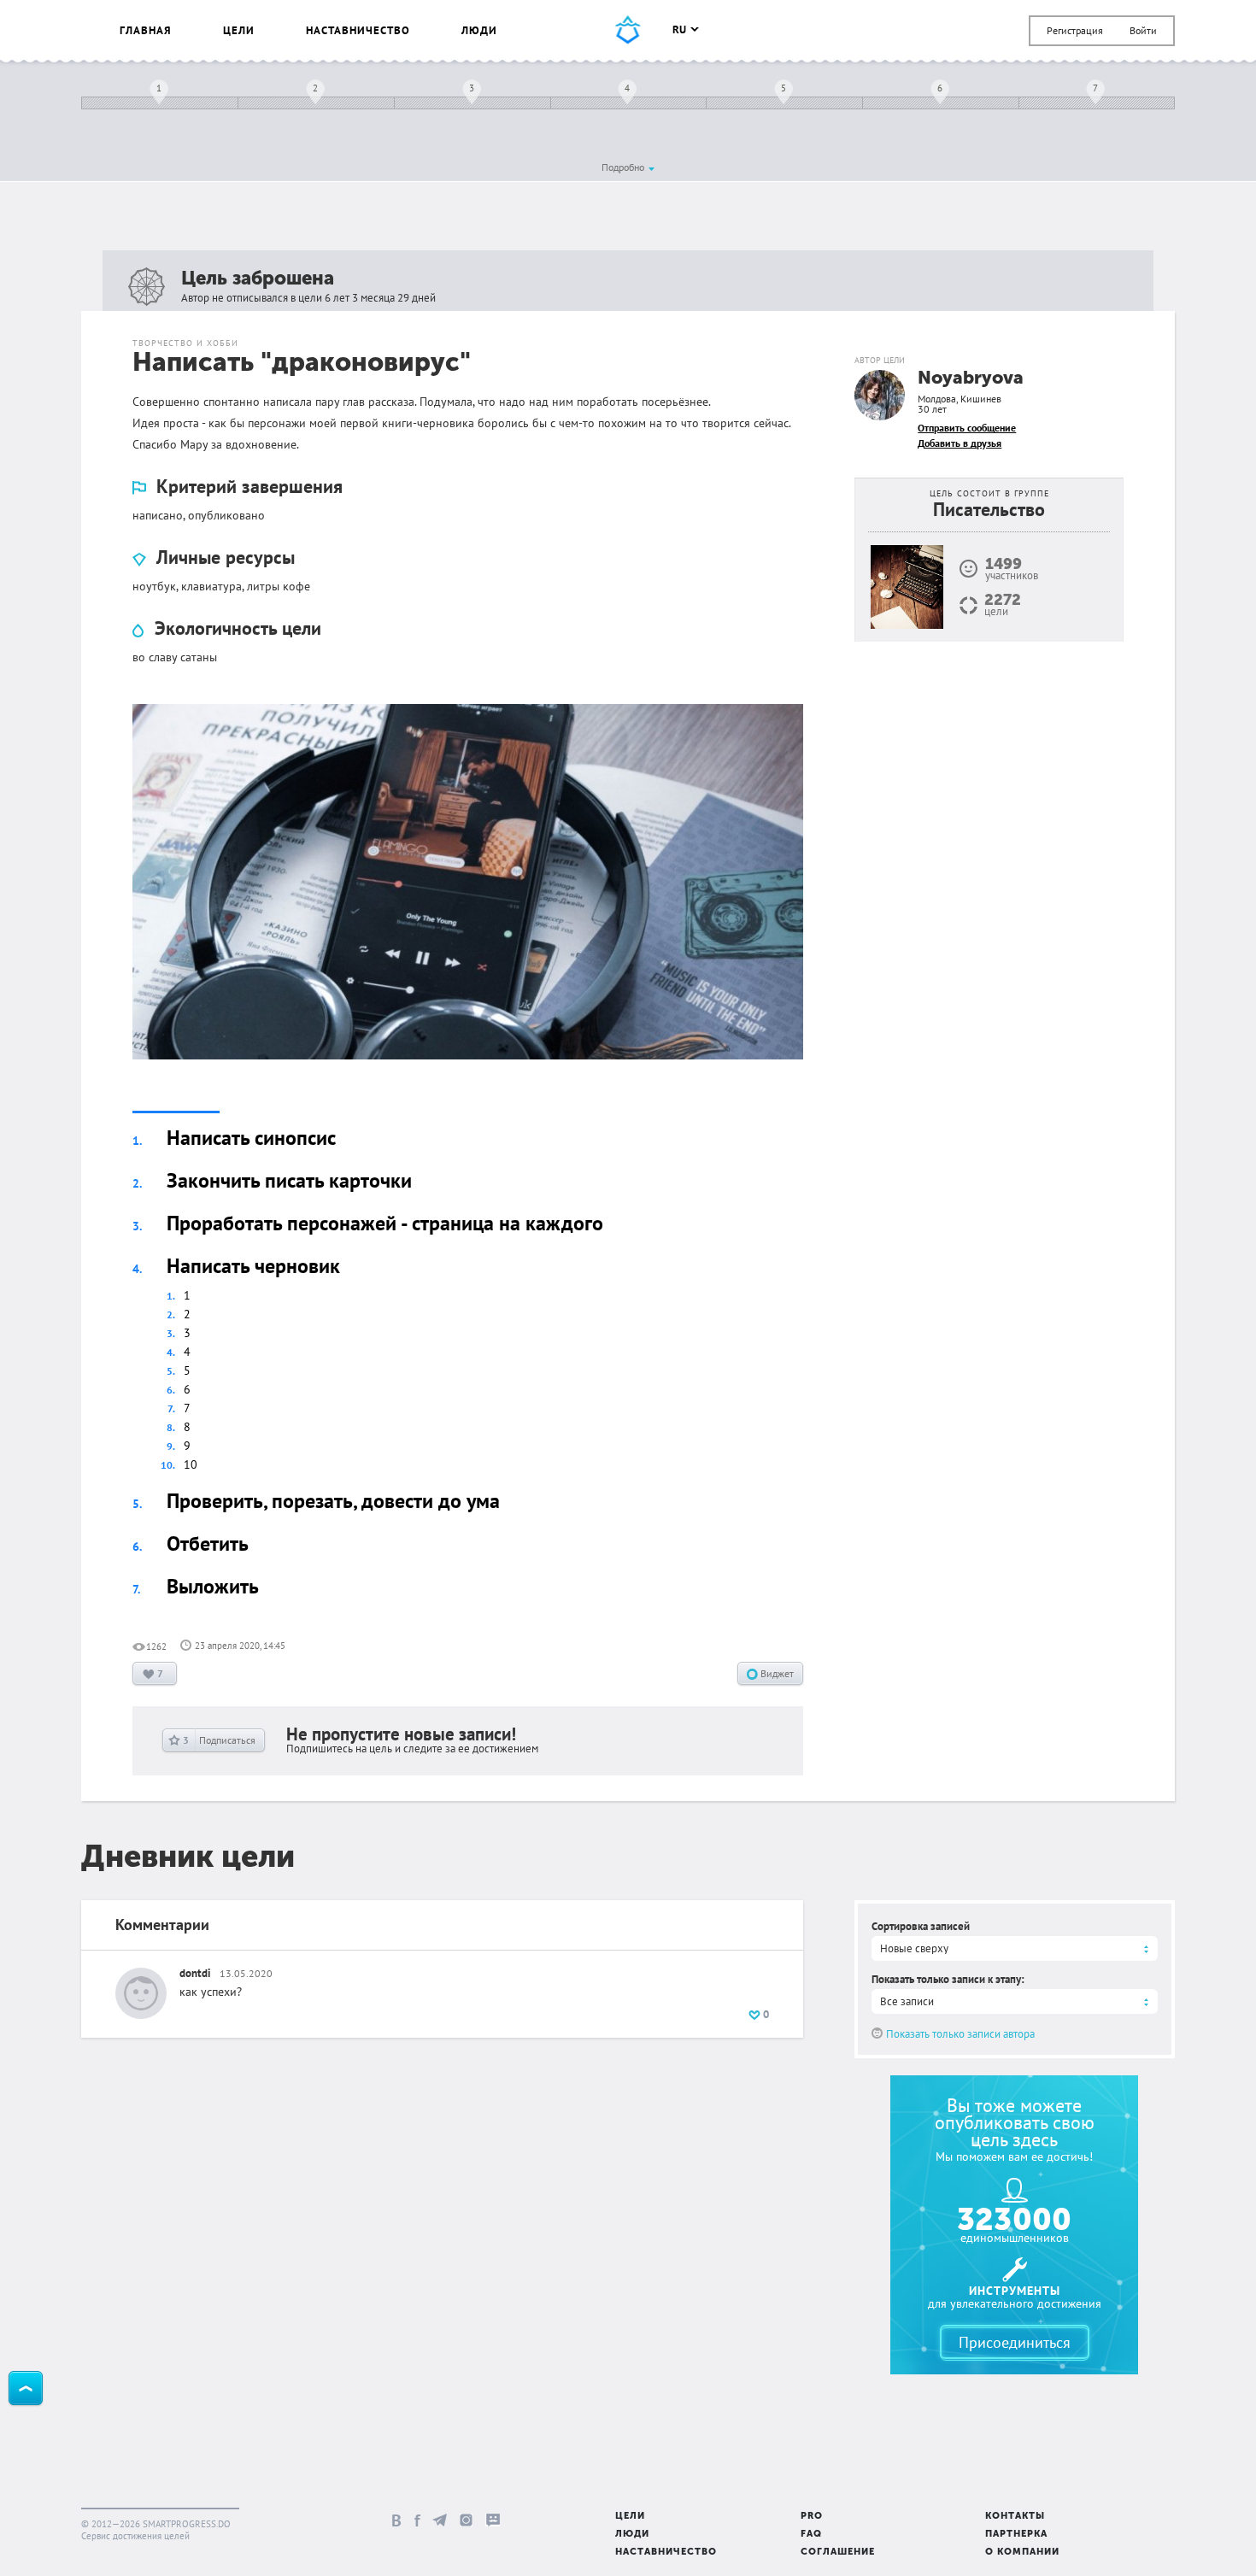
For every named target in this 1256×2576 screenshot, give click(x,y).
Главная (146, 30)
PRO (812, 2517)
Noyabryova (971, 379)
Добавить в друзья (960, 443)
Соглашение (838, 2553)
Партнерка (1016, 2535)
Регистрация (1075, 30)
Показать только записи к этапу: (948, 1979)
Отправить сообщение (967, 428)
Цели (239, 30)
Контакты (1015, 2517)
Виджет (776, 1673)
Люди (479, 30)
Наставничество (358, 30)
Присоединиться (1015, 2342)
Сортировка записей (921, 1926)
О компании (1022, 2553)
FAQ (811, 2535)
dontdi (195, 1973)
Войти (1143, 30)
